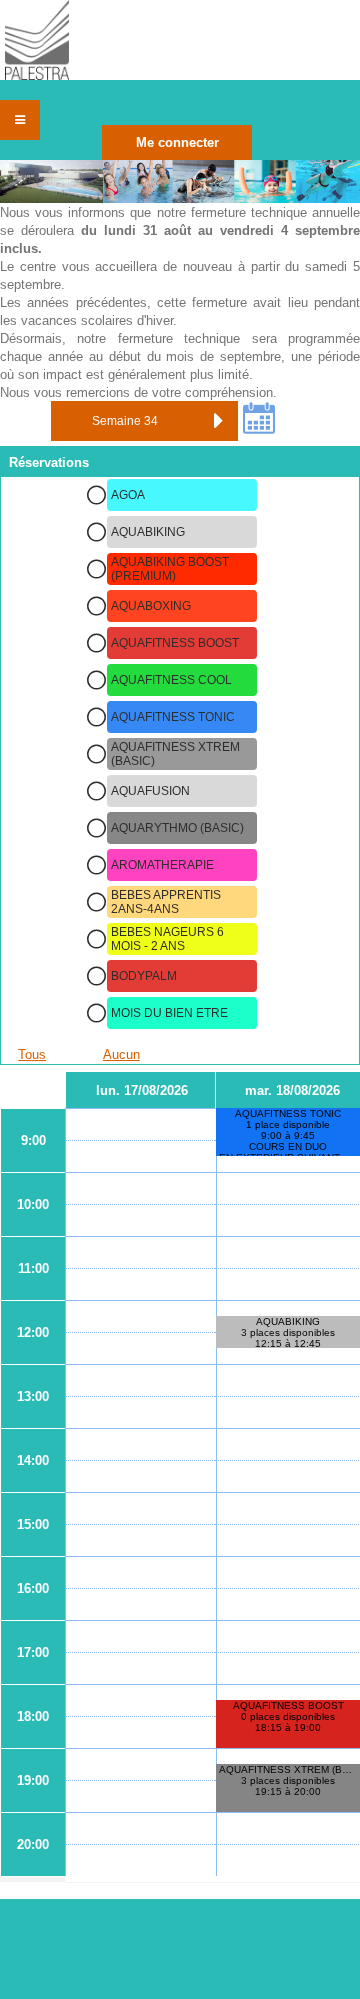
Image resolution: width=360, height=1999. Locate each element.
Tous (32, 1054)
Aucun (121, 1054)
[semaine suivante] (218, 421)
